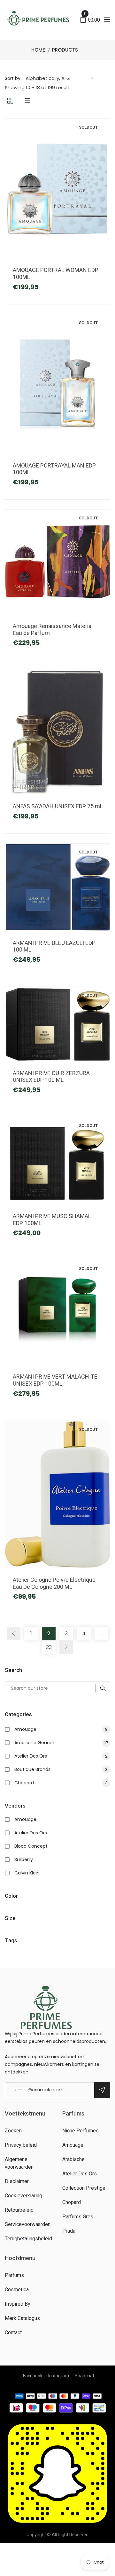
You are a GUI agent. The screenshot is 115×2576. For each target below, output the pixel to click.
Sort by (13, 78)
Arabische (73, 2159)
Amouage (61, 1729)
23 (49, 1647)
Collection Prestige (84, 2188)
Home (38, 50)
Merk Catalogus (22, 2318)
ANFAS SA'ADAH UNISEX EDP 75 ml (57, 806)
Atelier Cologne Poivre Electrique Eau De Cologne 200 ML (54, 1583)
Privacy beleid (21, 2145)
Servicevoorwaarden (28, 2224)
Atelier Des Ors (61, 1756)
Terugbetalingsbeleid (28, 2239)
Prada (69, 2231)
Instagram (59, 2376)
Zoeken (13, 2131)
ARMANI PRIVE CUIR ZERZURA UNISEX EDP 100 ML (51, 1077)
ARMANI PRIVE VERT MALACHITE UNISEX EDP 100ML (55, 1380)
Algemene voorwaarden (19, 2163)
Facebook (33, 2376)
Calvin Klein (27, 1873)
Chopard (61, 1783)
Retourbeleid (19, 2210)
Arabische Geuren (61, 1743)
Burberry (24, 1859)
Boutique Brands (61, 1769)
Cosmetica (17, 2290)
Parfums (14, 2275)
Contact (13, 2333)
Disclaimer (17, 2181)
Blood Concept (31, 1846)
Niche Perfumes (80, 2131)
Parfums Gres (78, 2217)
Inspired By (18, 2304)
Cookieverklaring (23, 2196)
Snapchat (84, 2376)
